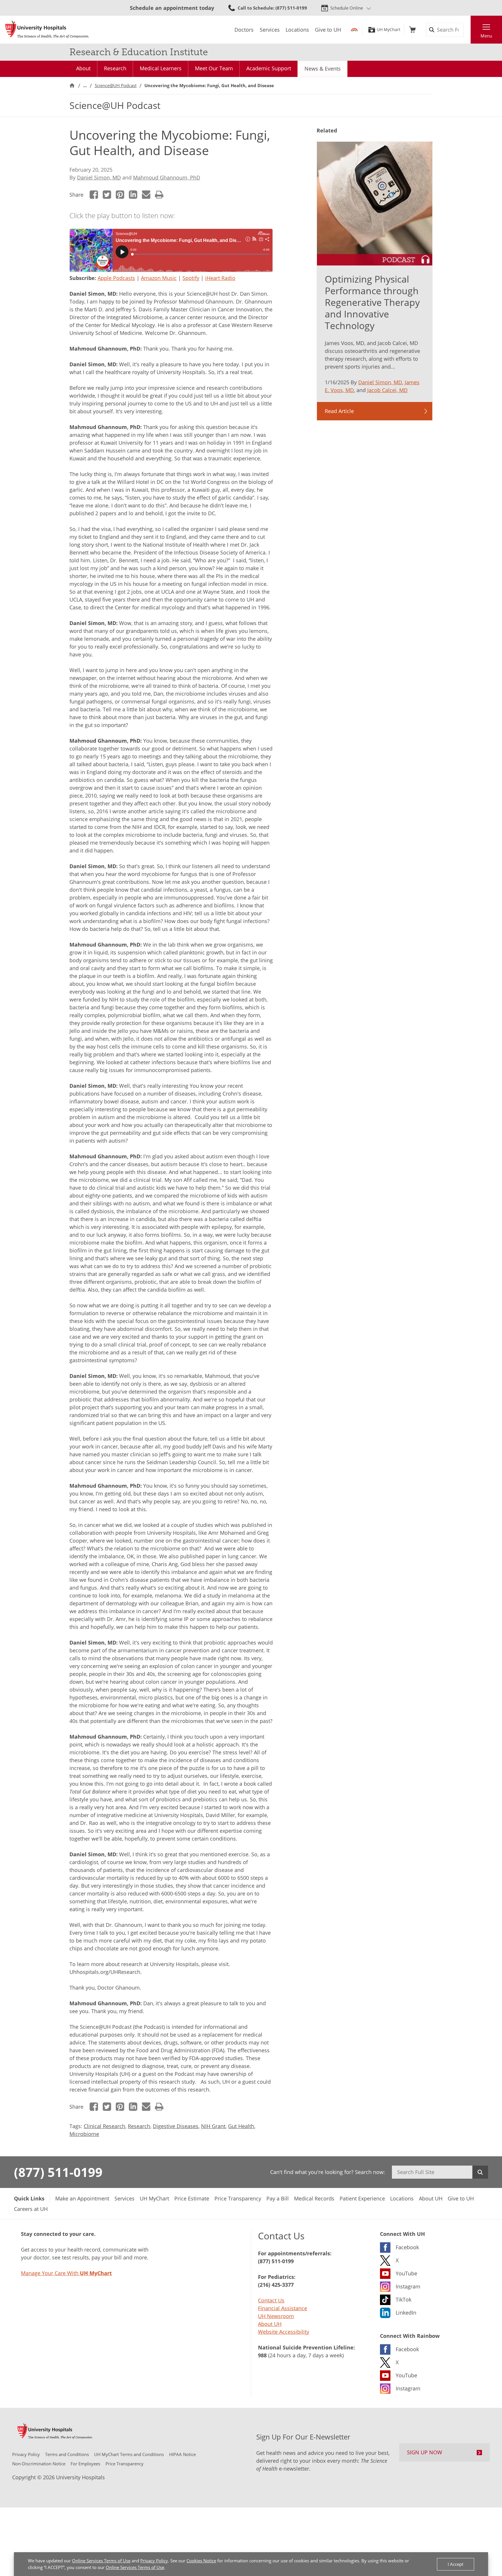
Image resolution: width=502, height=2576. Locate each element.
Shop (412, 30)
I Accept (456, 2564)
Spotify (191, 278)
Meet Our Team (214, 68)
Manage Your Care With (66, 2273)
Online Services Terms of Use (101, 2561)
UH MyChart (389, 30)
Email (146, 195)
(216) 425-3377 (276, 2285)
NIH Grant (213, 2126)
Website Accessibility (284, 2332)
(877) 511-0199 (58, 2172)
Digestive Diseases (176, 2126)
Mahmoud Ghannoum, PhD (167, 177)
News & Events (323, 69)
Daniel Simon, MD (99, 177)
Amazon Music (159, 278)
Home (72, 86)
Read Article (339, 411)
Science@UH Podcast (116, 85)
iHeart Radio (220, 278)
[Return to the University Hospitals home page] (47, 30)
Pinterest (120, 195)
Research (115, 68)
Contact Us (271, 2300)
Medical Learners (161, 68)
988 (262, 2355)
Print (159, 195)
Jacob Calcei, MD (387, 390)
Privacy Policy (154, 2561)
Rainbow (354, 30)
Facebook (94, 195)
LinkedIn (133, 195)
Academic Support (269, 68)
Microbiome (84, 2134)
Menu (486, 36)
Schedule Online (347, 8)
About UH (270, 2324)
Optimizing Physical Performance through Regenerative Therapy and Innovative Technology (372, 302)
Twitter (107, 195)
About (83, 68)
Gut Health (241, 2126)
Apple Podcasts (116, 278)
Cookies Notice (201, 2561)
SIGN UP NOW (425, 2452)
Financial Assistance (283, 2308)
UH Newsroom (276, 2316)
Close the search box (467, 30)
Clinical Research (104, 2126)
